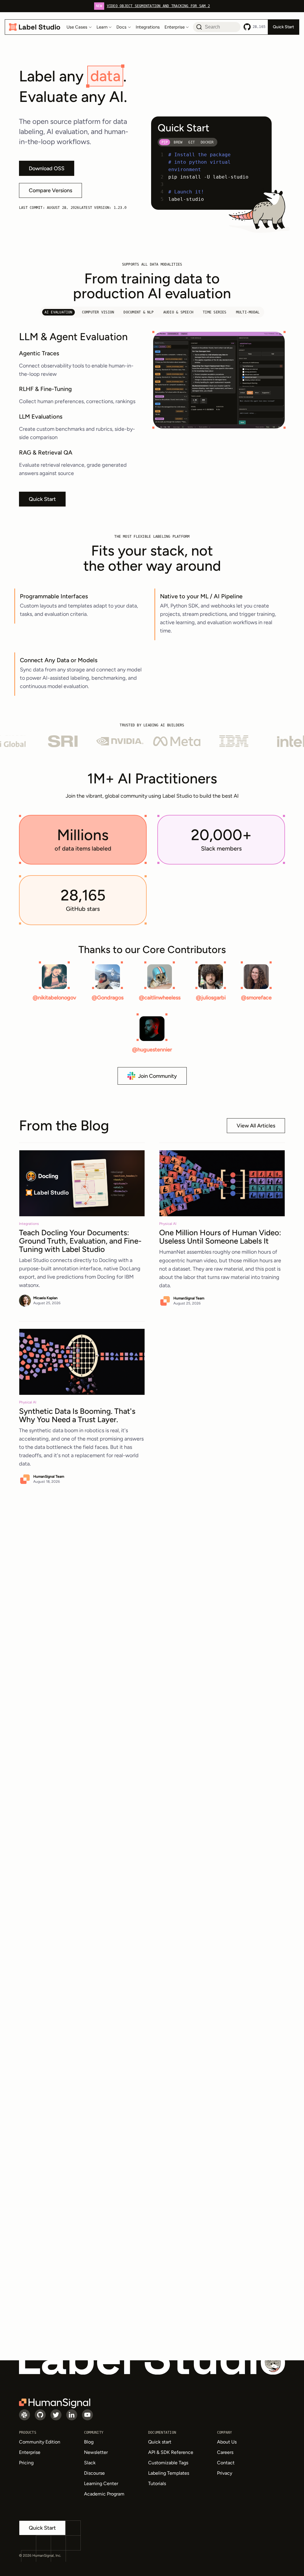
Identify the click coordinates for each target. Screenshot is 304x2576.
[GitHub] (40, 2415)
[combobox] (217, 27)
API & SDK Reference (171, 2452)
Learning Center (101, 2483)
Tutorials (157, 2483)
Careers (225, 2452)
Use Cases (77, 27)
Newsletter (96, 2452)
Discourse (94, 2473)
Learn (102, 27)
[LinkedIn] (72, 2415)
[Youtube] (87, 2415)
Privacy (225, 2473)
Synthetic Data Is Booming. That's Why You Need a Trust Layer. (77, 1415)
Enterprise (175, 27)
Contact (226, 2463)
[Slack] (24, 2415)
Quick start (160, 2442)
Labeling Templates (169, 2473)
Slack (90, 2463)
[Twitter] (56, 2415)
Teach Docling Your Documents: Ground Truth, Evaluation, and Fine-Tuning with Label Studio (80, 1241)
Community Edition (40, 2442)
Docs (121, 27)
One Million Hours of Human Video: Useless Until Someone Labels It (220, 1237)
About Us (227, 2442)
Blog (89, 2442)
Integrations (148, 27)
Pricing (26, 2463)
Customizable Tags (168, 2463)
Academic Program (104, 2494)
